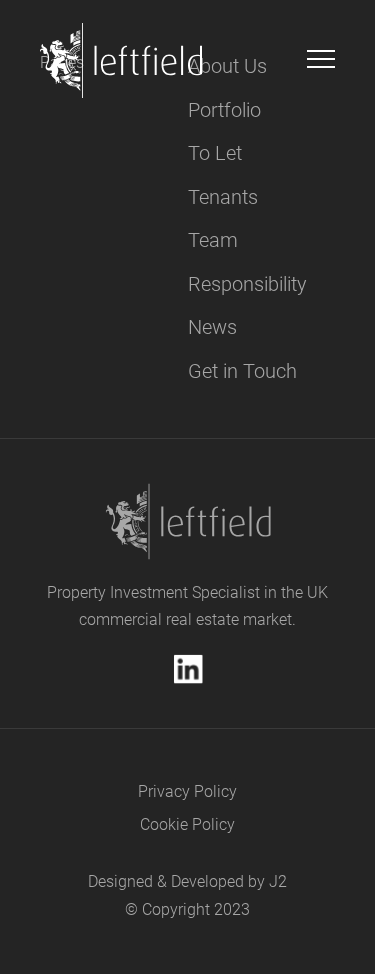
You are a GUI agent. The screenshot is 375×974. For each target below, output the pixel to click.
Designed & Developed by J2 (187, 881)
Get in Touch (242, 371)
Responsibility (247, 284)
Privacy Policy (187, 791)
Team (213, 240)
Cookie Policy (187, 824)
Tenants (223, 197)
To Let (215, 153)
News (212, 327)
